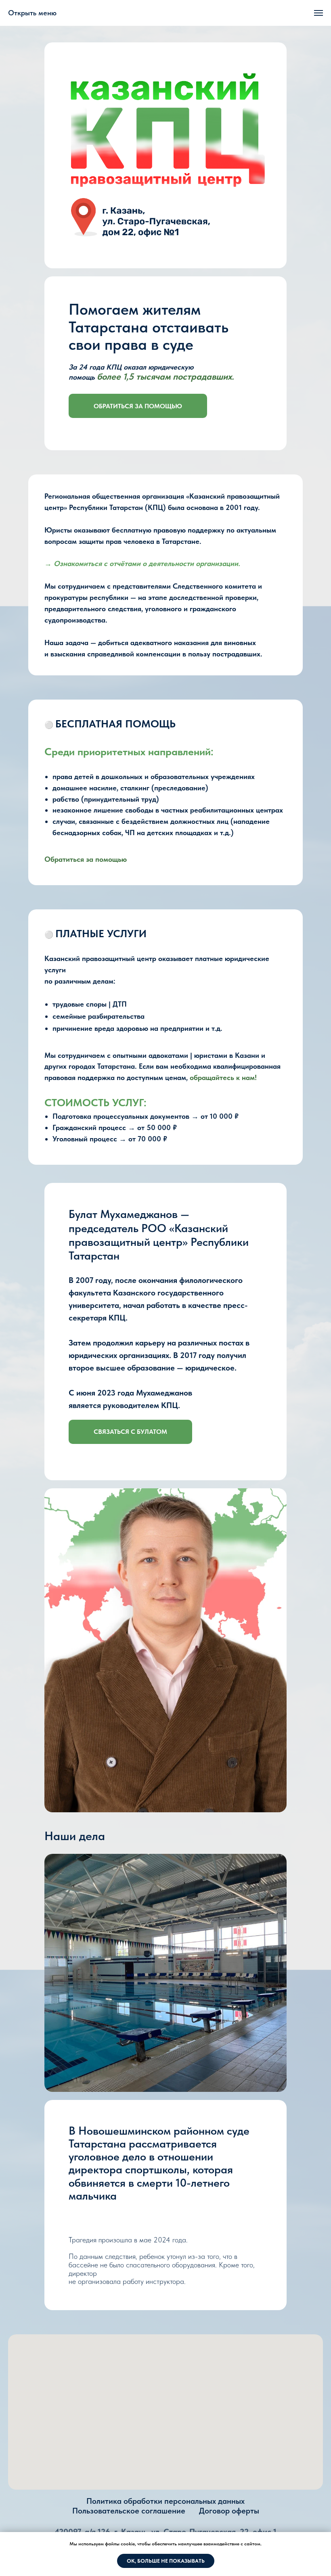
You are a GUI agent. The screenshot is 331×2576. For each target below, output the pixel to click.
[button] (130, 1432)
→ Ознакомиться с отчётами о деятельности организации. (142, 563)
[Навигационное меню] (318, 13)
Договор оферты (229, 2511)
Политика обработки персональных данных (165, 2501)
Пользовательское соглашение (129, 2511)
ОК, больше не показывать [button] (166, 2561)
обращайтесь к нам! (223, 1077)
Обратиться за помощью (86, 859)
